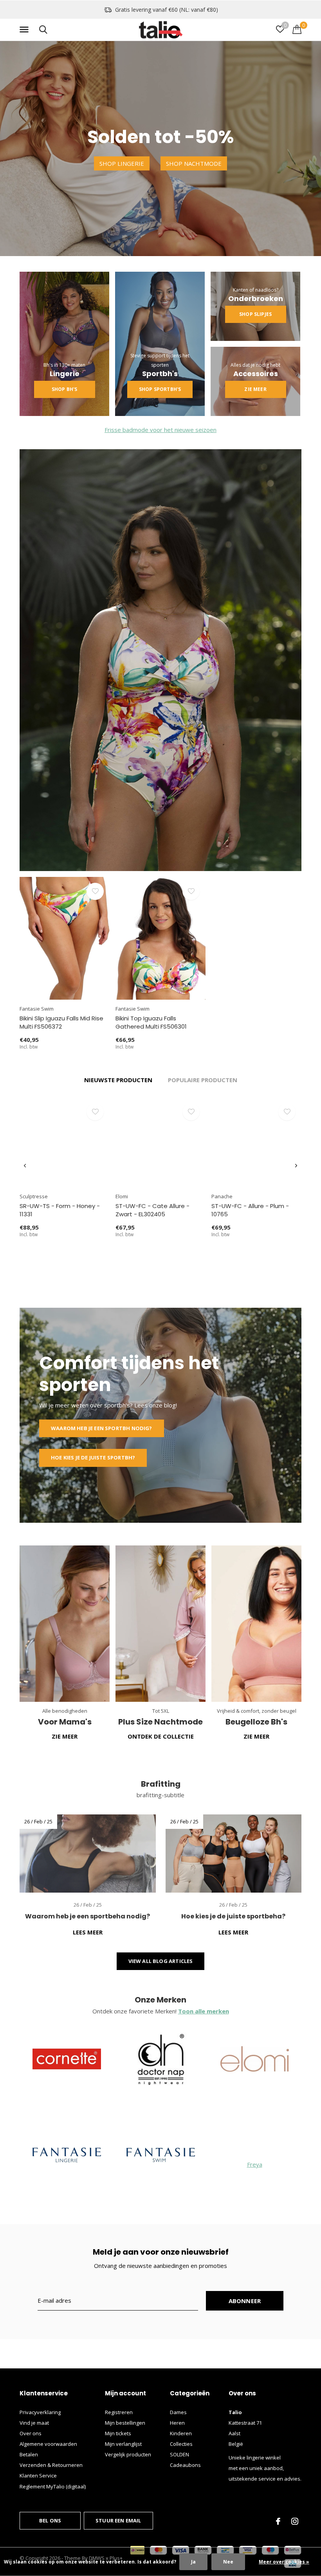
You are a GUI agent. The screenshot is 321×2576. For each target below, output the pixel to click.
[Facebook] (278, 2521)
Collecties (181, 2444)
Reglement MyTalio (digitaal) (53, 2486)
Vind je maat (34, 2423)
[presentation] (25, 1166)
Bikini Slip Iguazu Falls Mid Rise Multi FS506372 (61, 1022)
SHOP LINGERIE (122, 163)
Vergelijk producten (128, 2454)
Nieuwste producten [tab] (118, 1080)
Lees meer (88, 1932)
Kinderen (181, 2433)
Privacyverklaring (40, 2412)
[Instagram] (295, 2521)
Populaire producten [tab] (203, 1080)
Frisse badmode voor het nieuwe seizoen (160, 430)
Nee (228, 2562)
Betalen (29, 2454)
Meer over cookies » (284, 2562)
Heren (177, 2423)
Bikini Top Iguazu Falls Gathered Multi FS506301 (151, 1022)
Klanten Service (38, 2476)
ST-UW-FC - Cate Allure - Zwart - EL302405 (152, 1210)
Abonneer (245, 2301)
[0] (297, 29)
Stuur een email (118, 2520)
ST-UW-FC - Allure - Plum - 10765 (250, 1210)
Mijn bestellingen (125, 2423)
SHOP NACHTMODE (194, 163)
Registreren (119, 2412)
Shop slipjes (255, 314)
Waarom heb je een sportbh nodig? (102, 1428)
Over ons (31, 2433)
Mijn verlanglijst (123, 2444)
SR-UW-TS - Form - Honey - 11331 (60, 1210)
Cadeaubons (185, 2465)
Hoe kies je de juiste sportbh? (93, 1457)
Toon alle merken (204, 2011)
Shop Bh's (64, 389)
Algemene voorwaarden (48, 2444)
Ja (193, 2562)
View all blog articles (161, 1961)
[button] (25, 30)
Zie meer (255, 389)
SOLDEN (179, 2454)
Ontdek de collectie (161, 1736)
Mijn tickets (118, 2433)
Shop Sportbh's (160, 389)
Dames (178, 2412)
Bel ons (50, 2520)
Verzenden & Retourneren (51, 2465)
